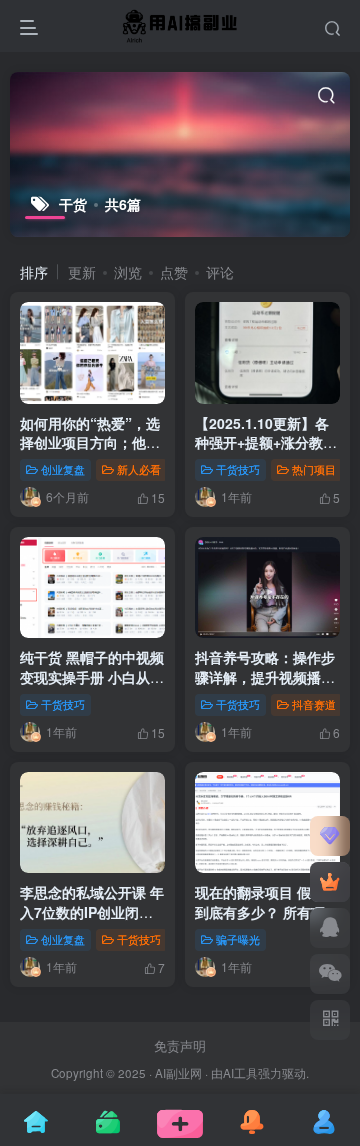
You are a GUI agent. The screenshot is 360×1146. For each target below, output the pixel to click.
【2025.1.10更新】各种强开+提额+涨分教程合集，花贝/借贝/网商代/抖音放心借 (266, 452)
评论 (220, 272)
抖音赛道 (314, 704)
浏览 (128, 272)
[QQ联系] (330, 928)
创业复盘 (63, 469)
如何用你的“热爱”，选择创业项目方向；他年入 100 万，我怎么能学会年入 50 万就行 (92, 452)
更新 (82, 272)
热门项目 (314, 469)
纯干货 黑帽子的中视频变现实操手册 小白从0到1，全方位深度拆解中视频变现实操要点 (92, 686)
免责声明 (180, 1045)
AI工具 (240, 1073)
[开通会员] (330, 882)
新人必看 (139, 469)
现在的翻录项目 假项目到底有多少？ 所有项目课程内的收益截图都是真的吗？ (267, 921)
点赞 (174, 272)
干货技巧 (238, 469)
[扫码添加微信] (330, 974)
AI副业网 (178, 1073)
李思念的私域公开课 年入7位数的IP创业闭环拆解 (92, 911)
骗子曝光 (238, 939)
